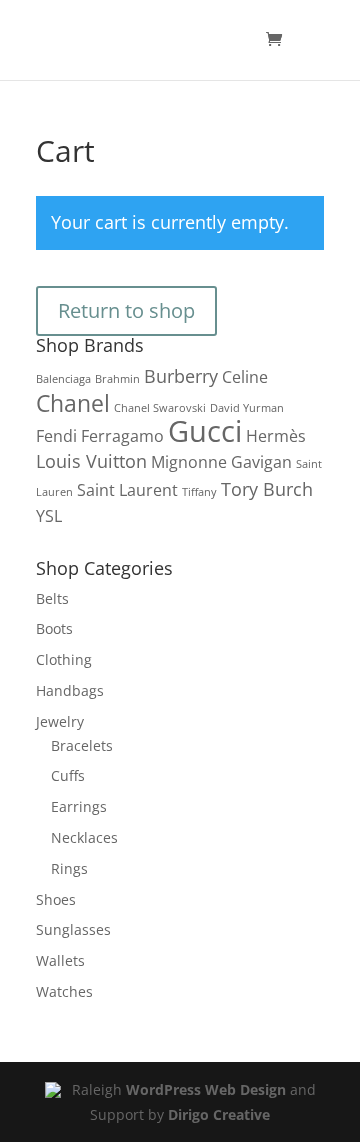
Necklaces (84, 837)
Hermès (276, 436)
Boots (54, 628)
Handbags (70, 690)
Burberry (181, 375)
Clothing (64, 659)
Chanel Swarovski (160, 408)
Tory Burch (267, 488)
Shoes (56, 899)
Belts (52, 598)
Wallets (60, 960)
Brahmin (117, 379)
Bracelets (82, 745)
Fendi (56, 436)
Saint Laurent (127, 490)
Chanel (73, 403)
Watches (64, 991)
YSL (49, 516)
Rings (69, 868)
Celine (245, 377)
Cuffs (68, 775)
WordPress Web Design (206, 1089)
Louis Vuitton (91, 460)
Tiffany (199, 492)
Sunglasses (73, 929)
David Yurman (247, 408)
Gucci (205, 431)
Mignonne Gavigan (221, 462)
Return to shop (126, 310)
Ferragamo (122, 436)
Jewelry (60, 721)
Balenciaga (63, 379)
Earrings (79, 806)
